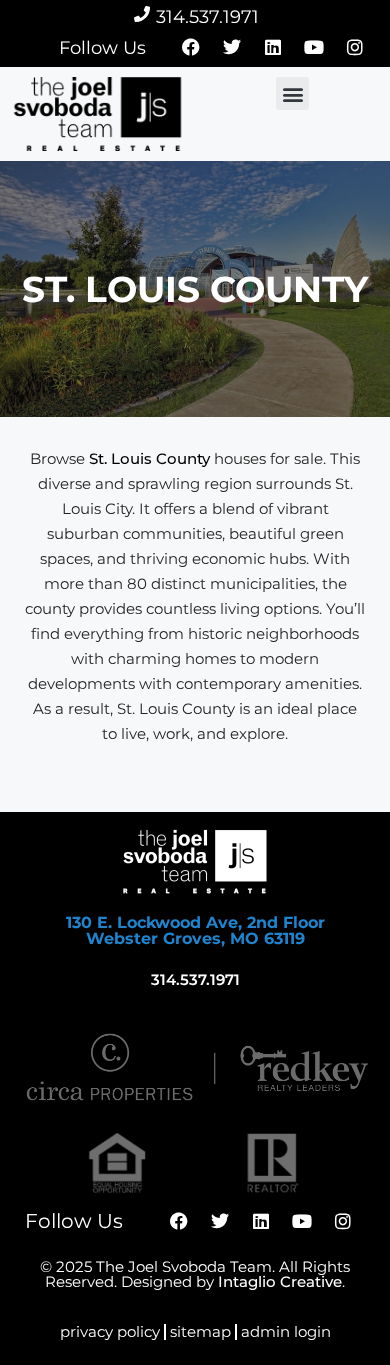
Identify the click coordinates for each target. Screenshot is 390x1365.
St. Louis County (149, 458)
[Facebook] (191, 47)
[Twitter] (232, 47)
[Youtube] (314, 47)
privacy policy (110, 1331)
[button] (292, 93)
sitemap (200, 1331)
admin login (286, 1331)
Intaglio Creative (280, 1281)
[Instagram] (355, 47)
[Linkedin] (273, 47)
